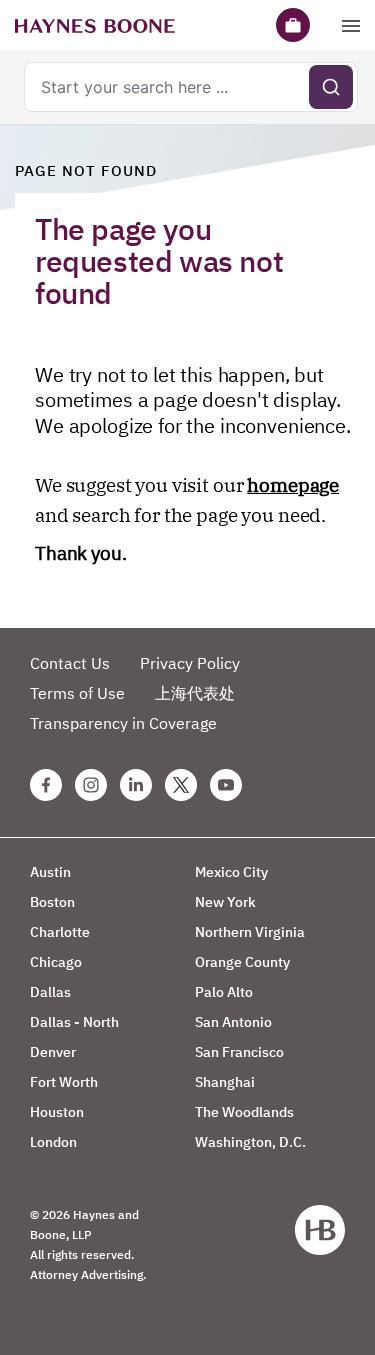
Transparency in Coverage (123, 723)
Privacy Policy (190, 663)
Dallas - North (74, 1022)
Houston (57, 1112)
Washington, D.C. (250, 1142)
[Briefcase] (293, 25)
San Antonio (233, 1022)
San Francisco (239, 1052)
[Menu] (351, 25)
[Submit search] (331, 87)
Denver (53, 1052)
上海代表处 (195, 693)
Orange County (242, 962)
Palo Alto (224, 992)
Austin (50, 872)
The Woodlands (244, 1112)
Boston (52, 902)
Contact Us (70, 663)
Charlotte (60, 932)
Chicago (56, 962)
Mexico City (231, 872)
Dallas (50, 992)
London (53, 1142)
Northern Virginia (250, 932)
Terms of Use (77, 693)
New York (225, 902)
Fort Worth (64, 1082)
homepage (293, 485)
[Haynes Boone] (95, 25)
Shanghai (225, 1082)
